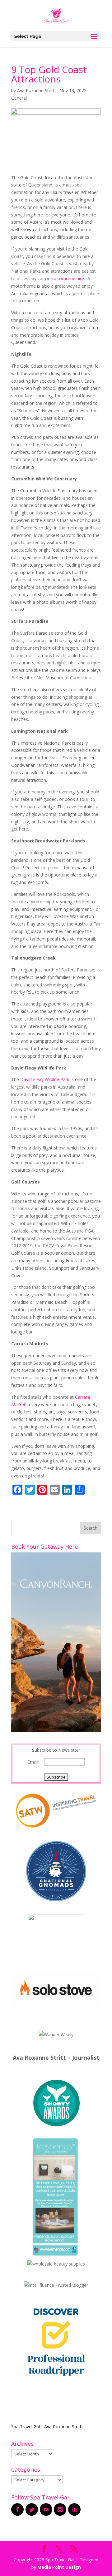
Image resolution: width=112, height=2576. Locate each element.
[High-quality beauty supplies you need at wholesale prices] (56, 2264)
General (19, 98)
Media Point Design (59, 2567)
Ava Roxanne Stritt (36, 90)
